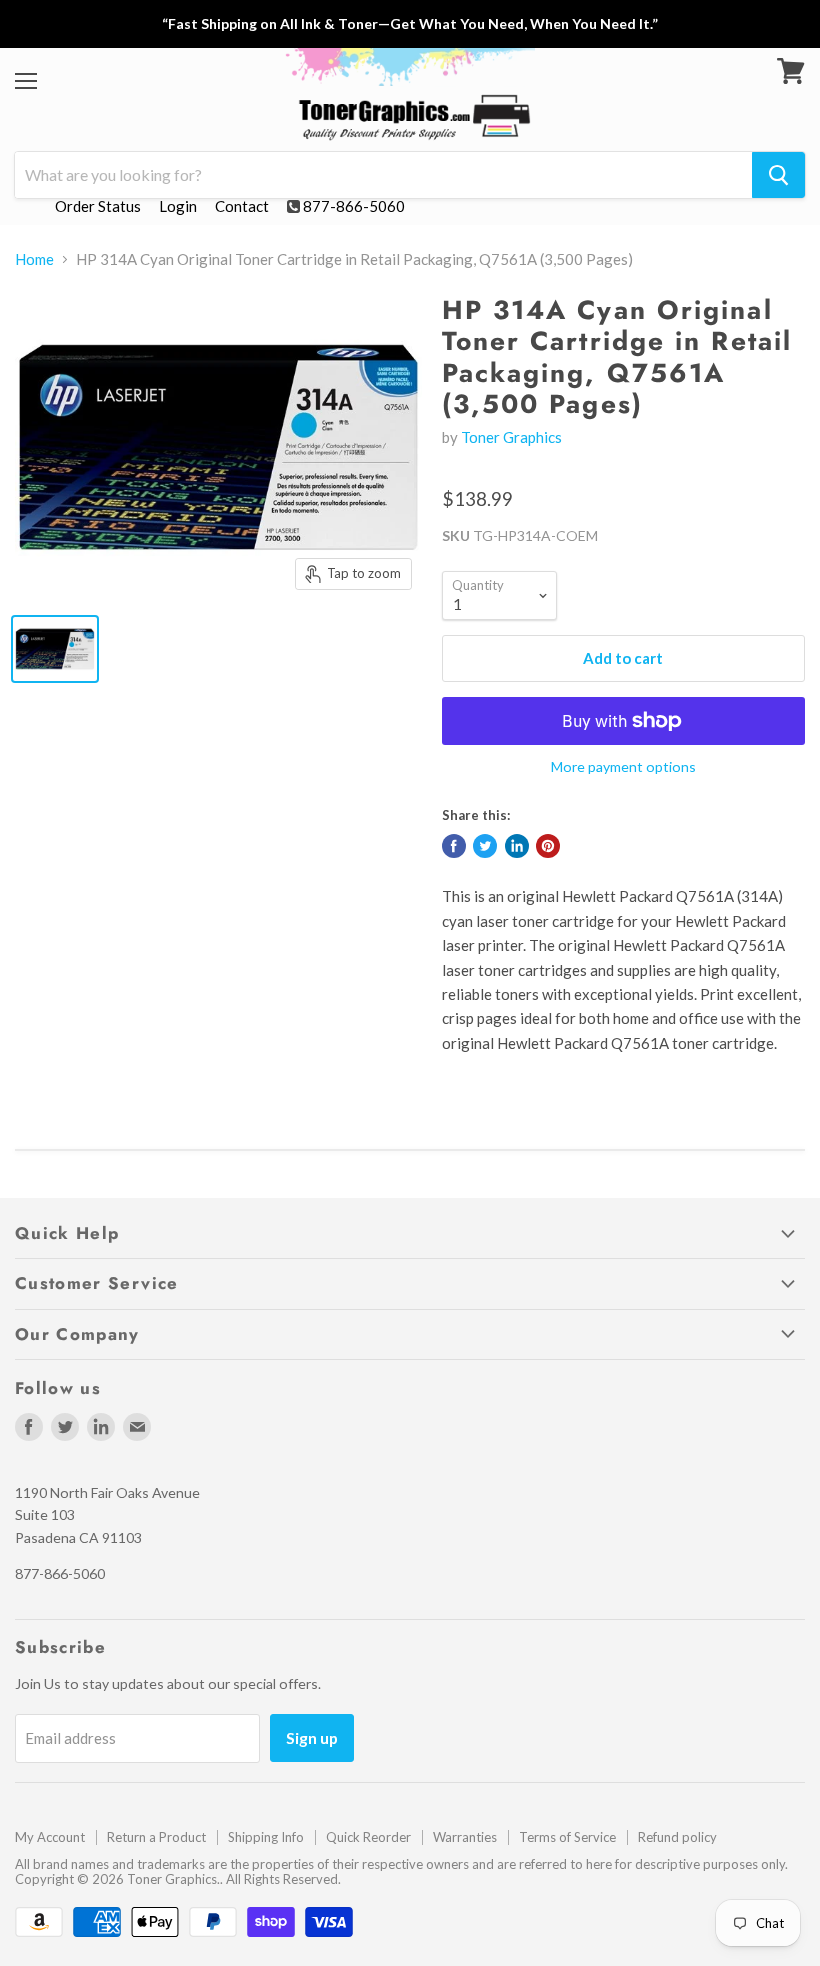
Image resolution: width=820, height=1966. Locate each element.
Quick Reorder (368, 1837)
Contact (242, 206)
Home (34, 259)
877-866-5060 (354, 206)
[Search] (778, 175)
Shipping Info (266, 1837)
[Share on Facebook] (454, 846)
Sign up (312, 1737)
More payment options (623, 767)
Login (178, 206)
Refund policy (677, 1837)
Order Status (98, 206)
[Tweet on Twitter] (485, 846)
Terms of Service (567, 1837)
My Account (50, 1837)
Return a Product (156, 1837)
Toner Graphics (511, 437)
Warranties (465, 1837)
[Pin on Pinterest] (548, 846)
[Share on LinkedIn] (517, 846)
